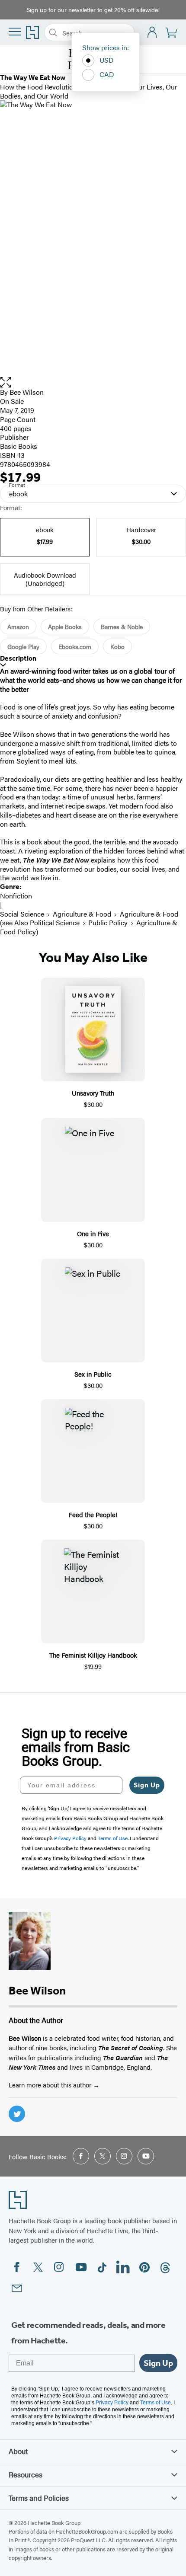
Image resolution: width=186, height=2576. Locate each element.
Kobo (117, 646)
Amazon (18, 626)
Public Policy (108, 922)
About (18, 2451)
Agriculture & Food (82, 914)
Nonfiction (16, 896)
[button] (93, 382)
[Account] (152, 33)
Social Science (22, 914)
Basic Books (19, 446)
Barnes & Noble (122, 626)
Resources (26, 2474)
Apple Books (65, 626)
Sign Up (147, 1785)
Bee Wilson (27, 392)
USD (107, 60)
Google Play (23, 646)
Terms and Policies (39, 2498)
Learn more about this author (51, 2085)
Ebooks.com (75, 646)
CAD (107, 74)
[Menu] (15, 32)
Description (18, 658)
